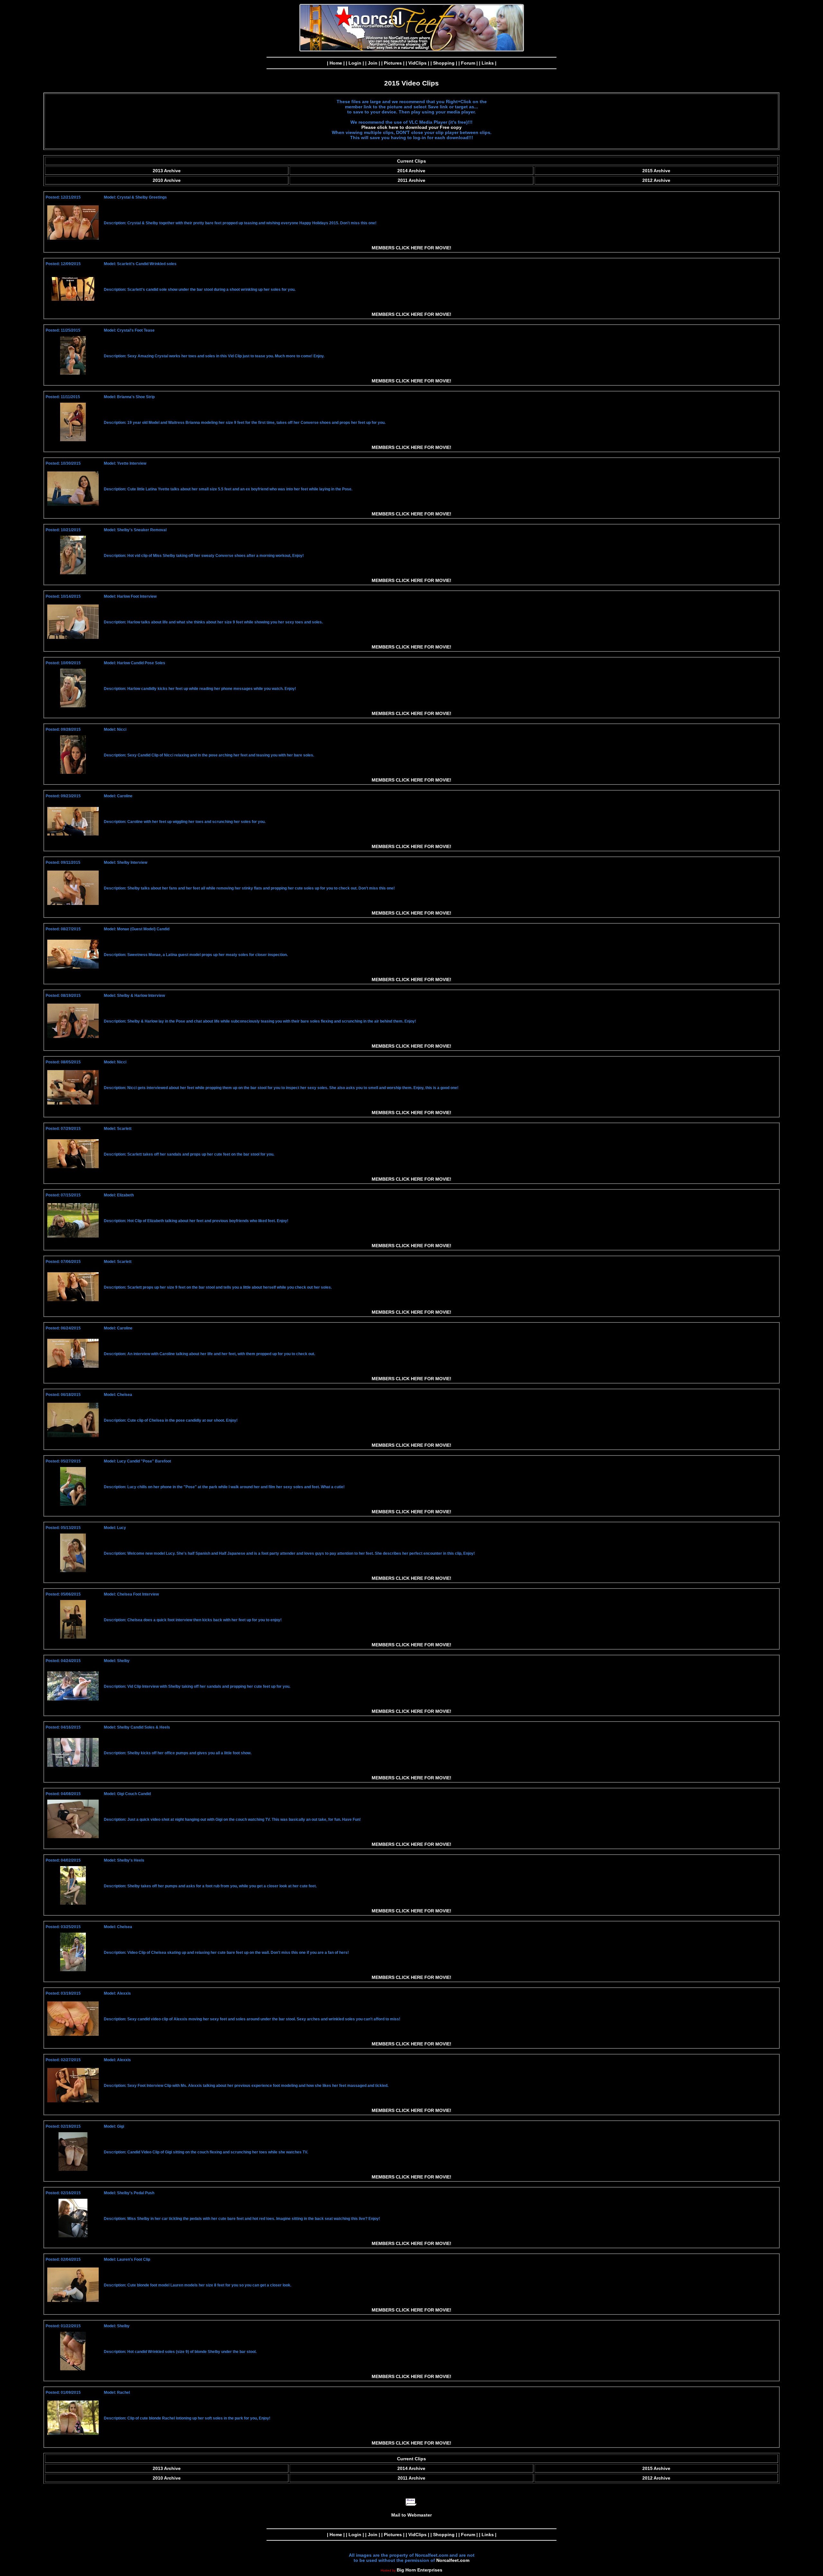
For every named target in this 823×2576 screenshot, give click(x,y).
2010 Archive (167, 180)
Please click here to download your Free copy (411, 127)
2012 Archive (656, 180)
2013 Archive (167, 171)
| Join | (373, 63)
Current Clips (411, 161)
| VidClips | (417, 63)
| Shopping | (444, 63)
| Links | (488, 63)
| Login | (355, 63)
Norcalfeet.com (453, 2560)
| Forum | (468, 63)
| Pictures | (393, 63)
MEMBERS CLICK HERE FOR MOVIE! (411, 248)
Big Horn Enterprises (420, 2570)
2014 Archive (411, 171)
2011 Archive (411, 180)
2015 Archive (656, 171)
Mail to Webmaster (411, 2515)
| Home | (336, 63)
